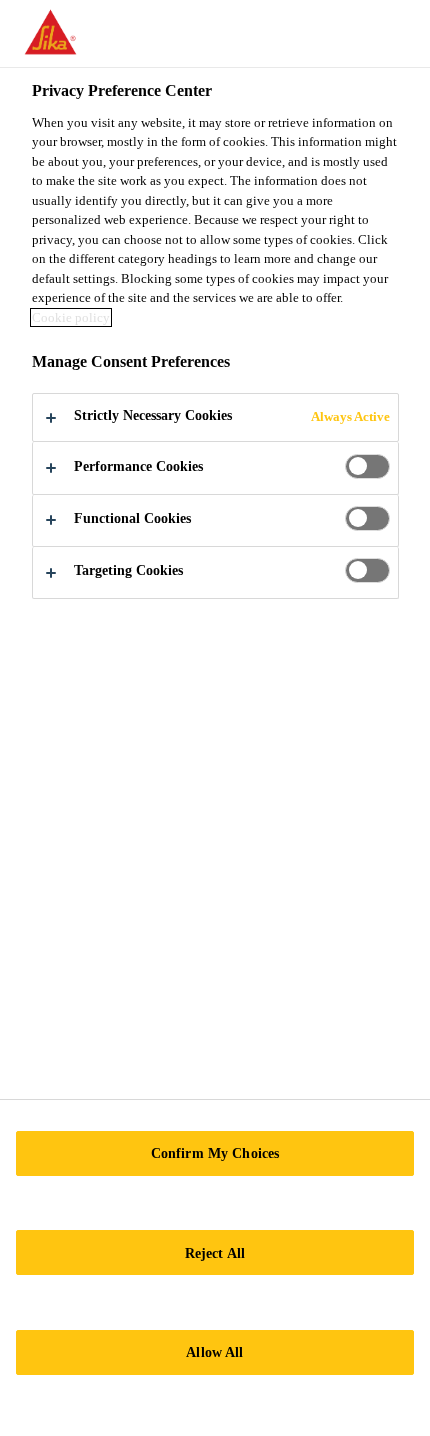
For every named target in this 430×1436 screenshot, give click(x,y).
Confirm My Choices (215, 1153)
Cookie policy (71, 317)
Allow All (214, 1352)
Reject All (215, 1253)
